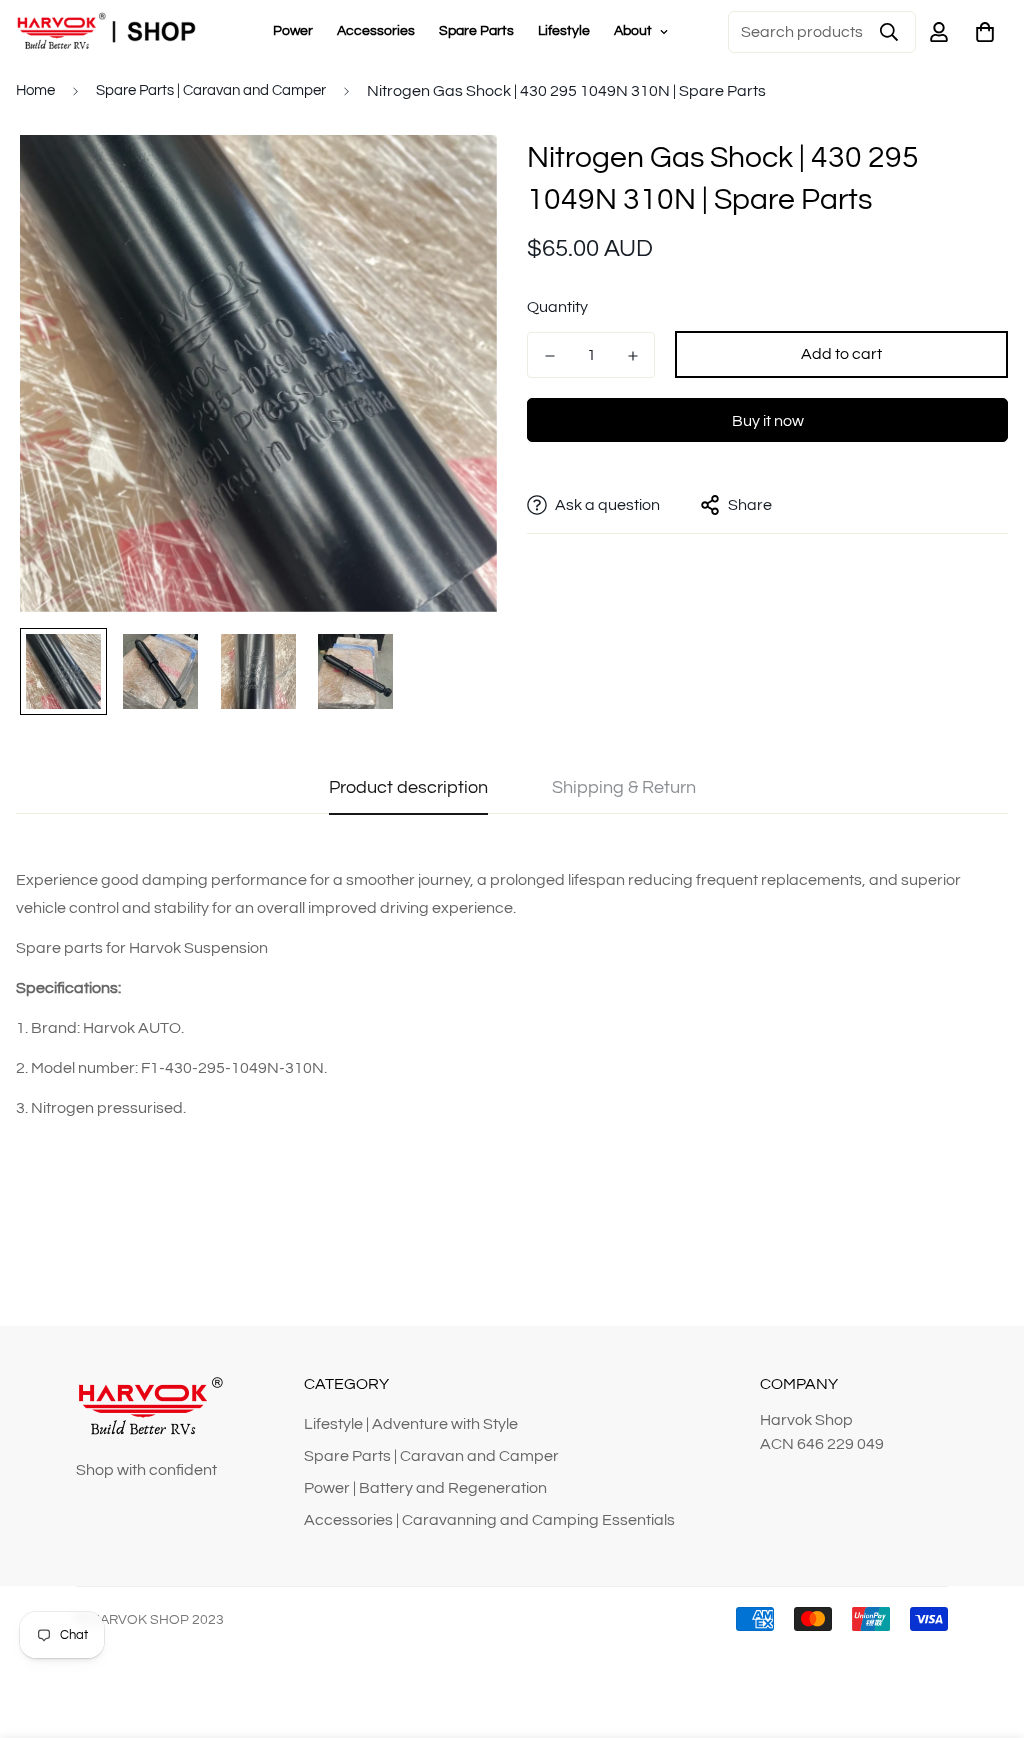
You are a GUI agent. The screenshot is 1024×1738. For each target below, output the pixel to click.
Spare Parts (476, 31)
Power (293, 31)
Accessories (376, 31)
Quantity (557, 307)
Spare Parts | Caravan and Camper (211, 90)
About (633, 31)
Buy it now (768, 421)
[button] (981, 32)
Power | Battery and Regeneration (425, 1488)
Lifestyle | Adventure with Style (411, 1424)
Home (35, 90)
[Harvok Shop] (106, 31)
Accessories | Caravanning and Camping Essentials (489, 1520)
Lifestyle (564, 31)
